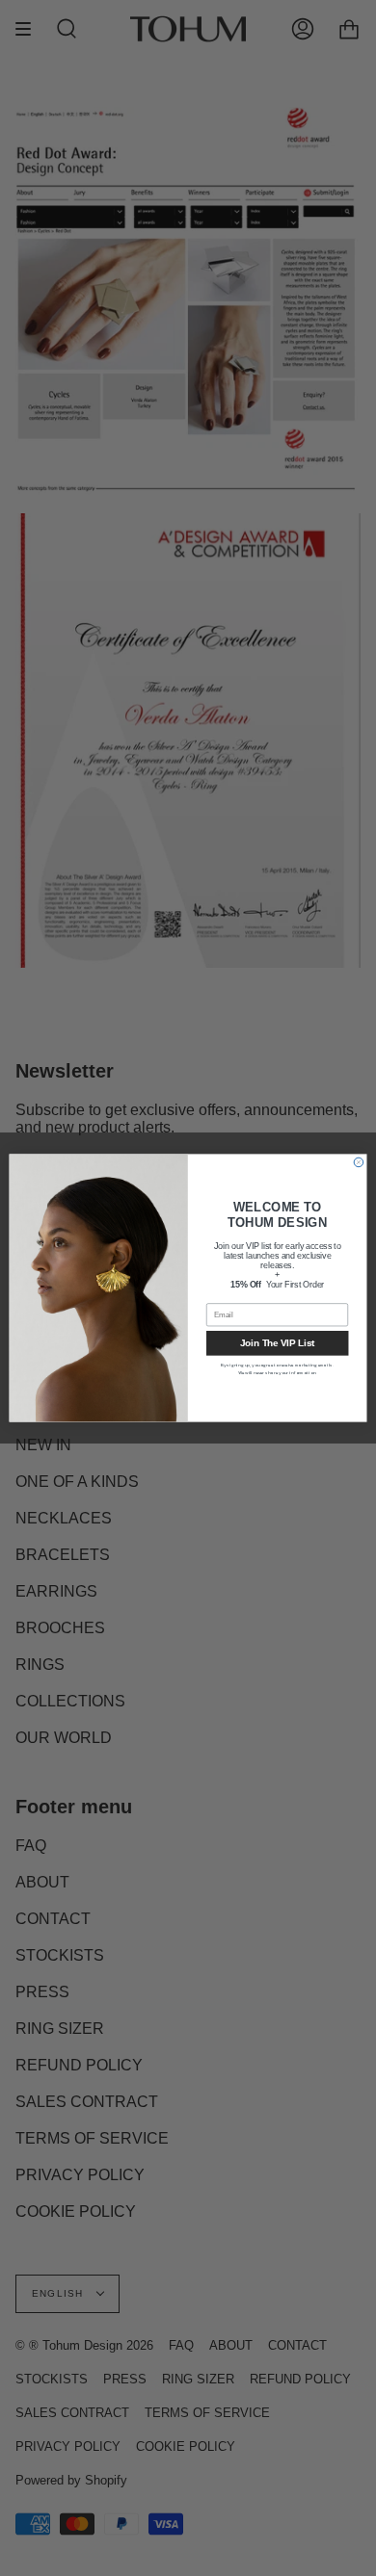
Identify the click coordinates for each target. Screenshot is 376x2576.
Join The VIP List (277, 1343)
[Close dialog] (359, 1162)
